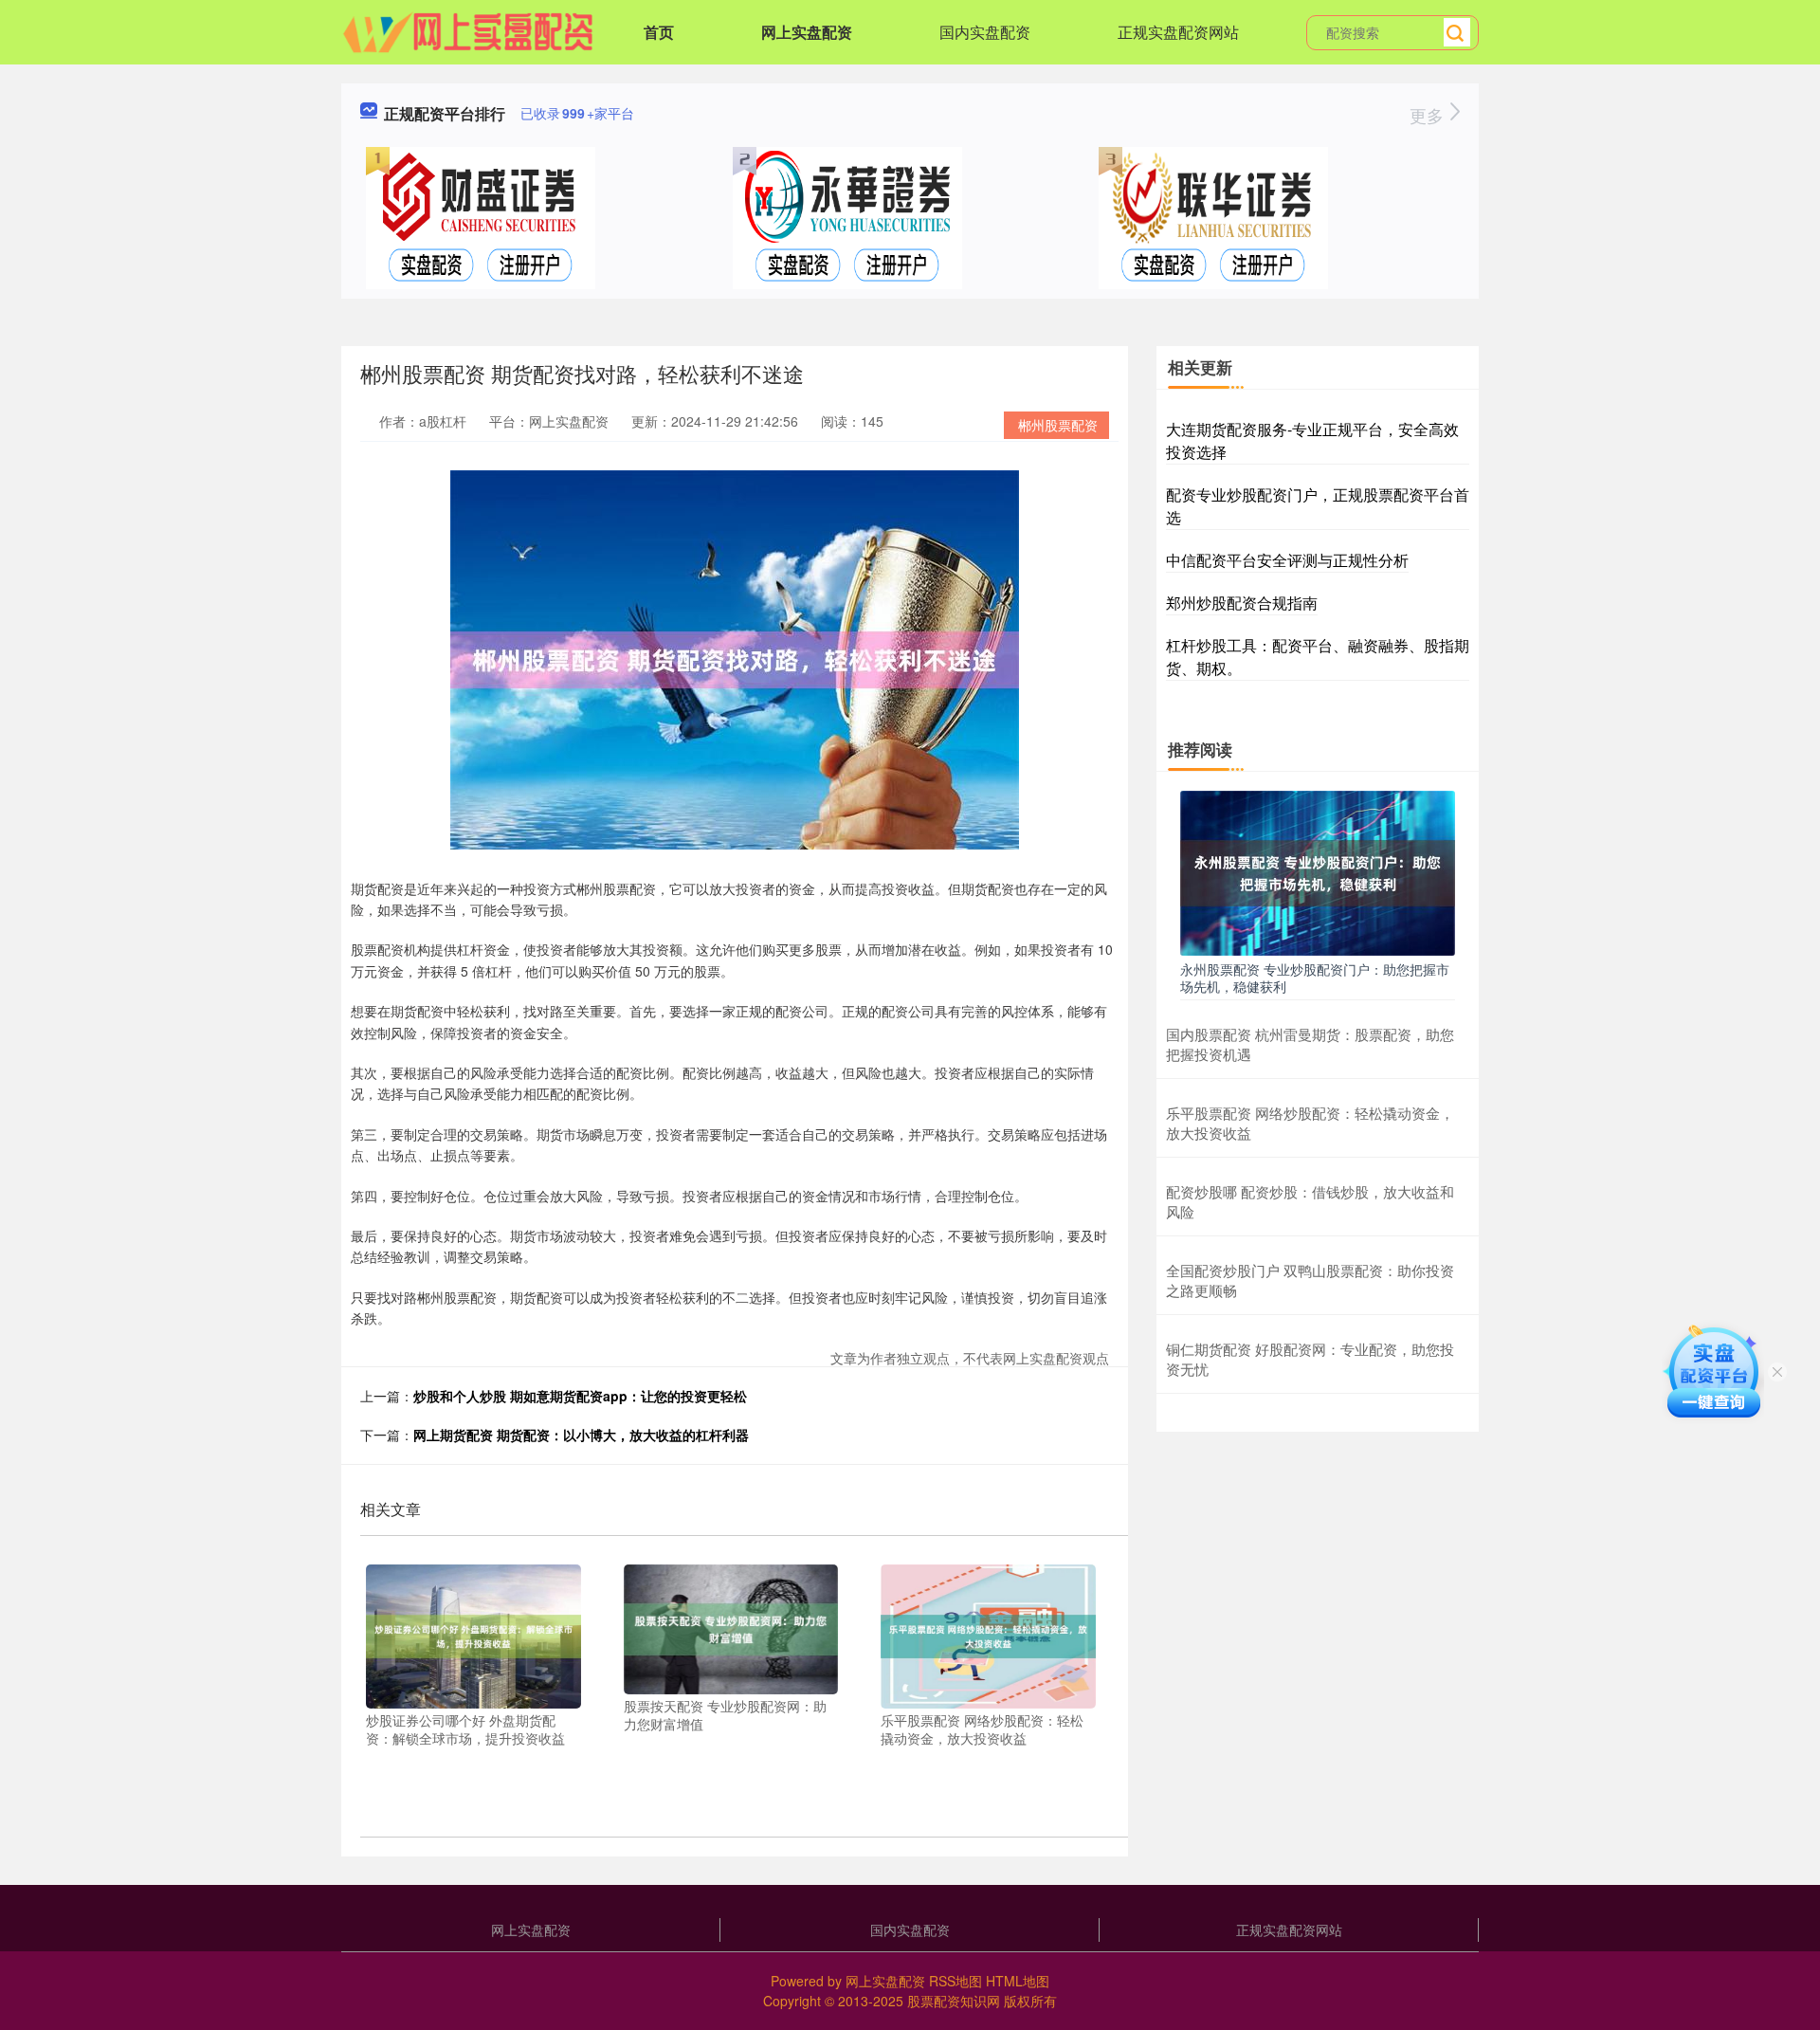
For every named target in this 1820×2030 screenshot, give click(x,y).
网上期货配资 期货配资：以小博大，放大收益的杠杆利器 (581, 1435)
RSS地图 (955, 1981)
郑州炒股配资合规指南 (1242, 603)
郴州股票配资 (1058, 425)
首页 (659, 32)
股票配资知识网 (954, 2001)
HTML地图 (1018, 1981)
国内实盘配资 (985, 32)
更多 (1429, 115)
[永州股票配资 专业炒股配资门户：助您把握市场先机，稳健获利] (1318, 871)
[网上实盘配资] (468, 30)
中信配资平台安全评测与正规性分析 (1287, 560)
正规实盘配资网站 (1178, 32)
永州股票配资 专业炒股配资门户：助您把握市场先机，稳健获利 (1315, 978)
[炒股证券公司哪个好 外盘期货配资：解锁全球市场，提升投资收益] (473, 1635)
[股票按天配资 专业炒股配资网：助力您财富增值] (731, 1627)
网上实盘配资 (807, 32)
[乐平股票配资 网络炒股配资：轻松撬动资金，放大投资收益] (988, 1635)
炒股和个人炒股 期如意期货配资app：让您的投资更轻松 (580, 1396)
